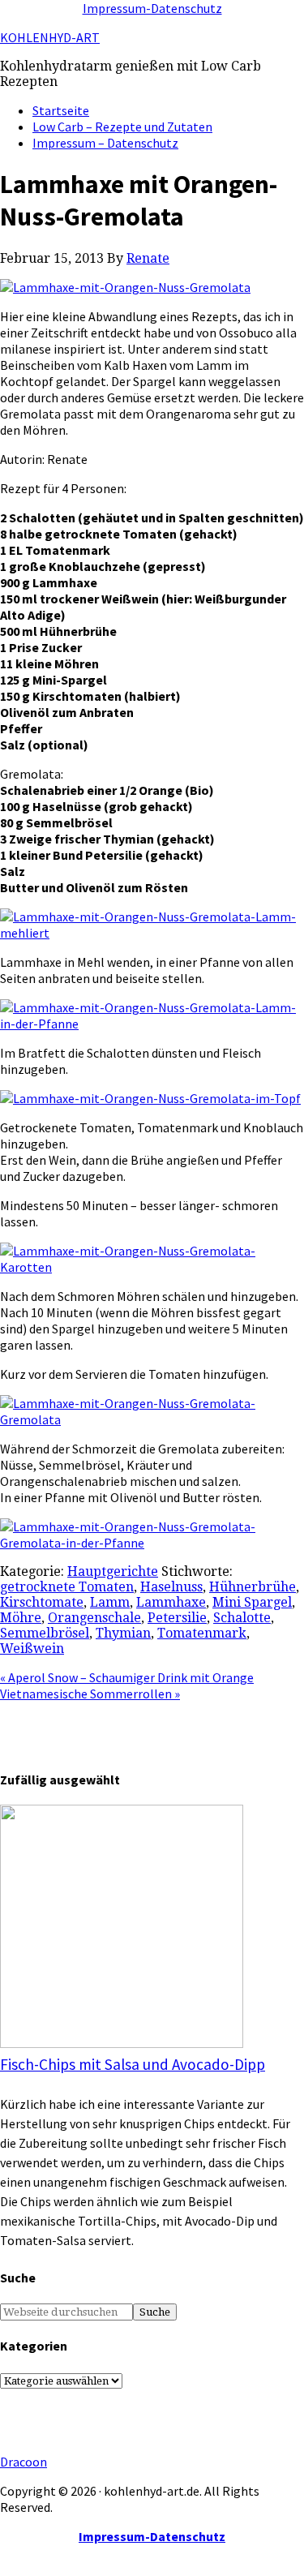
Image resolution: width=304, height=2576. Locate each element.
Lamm (110, 1602)
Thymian (123, 1633)
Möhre (21, 1618)
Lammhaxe (171, 1602)
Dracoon (24, 2462)
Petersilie (177, 1618)
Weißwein (32, 1649)
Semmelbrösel (45, 1633)
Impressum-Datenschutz (152, 8)
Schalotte (242, 1618)
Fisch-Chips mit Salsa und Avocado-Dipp (133, 2064)
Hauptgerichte (113, 1571)
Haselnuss (171, 1587)
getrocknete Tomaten (67, 1587)
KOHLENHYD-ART (50, 37)
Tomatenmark (202, 1633)
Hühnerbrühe (253, 1587)
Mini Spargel (252, 1602)
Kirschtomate (42, 1602)
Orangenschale (94, 1618)
